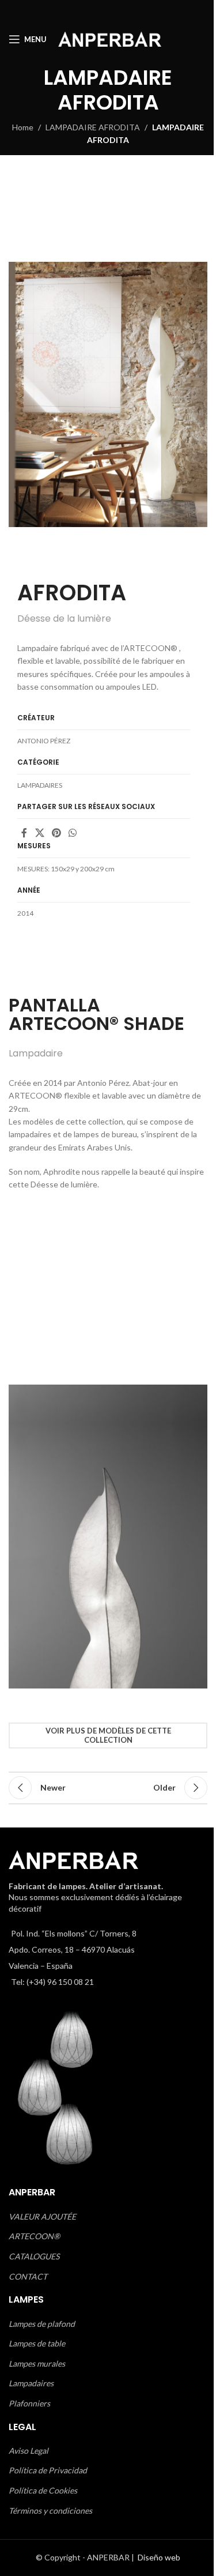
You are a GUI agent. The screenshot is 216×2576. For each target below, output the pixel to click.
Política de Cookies (43, 2490)
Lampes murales (37, 2363)
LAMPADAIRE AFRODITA (93, 127)
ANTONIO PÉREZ (44, 741)
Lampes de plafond (42, 2324)
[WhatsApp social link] (73, 833)
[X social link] (39, 833)
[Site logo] (110, 38)
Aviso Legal (29, 2451)
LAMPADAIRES (40, 785)
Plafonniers (29, 2403)
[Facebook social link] (24, 833)
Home (23, 127)
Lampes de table (37, 2343)
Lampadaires (31, 2383)
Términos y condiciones (50, 2511)
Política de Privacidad (48, 2470)
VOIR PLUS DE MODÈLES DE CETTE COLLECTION (108, 1735)
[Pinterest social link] (56, 833)
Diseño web (159, 2557)
